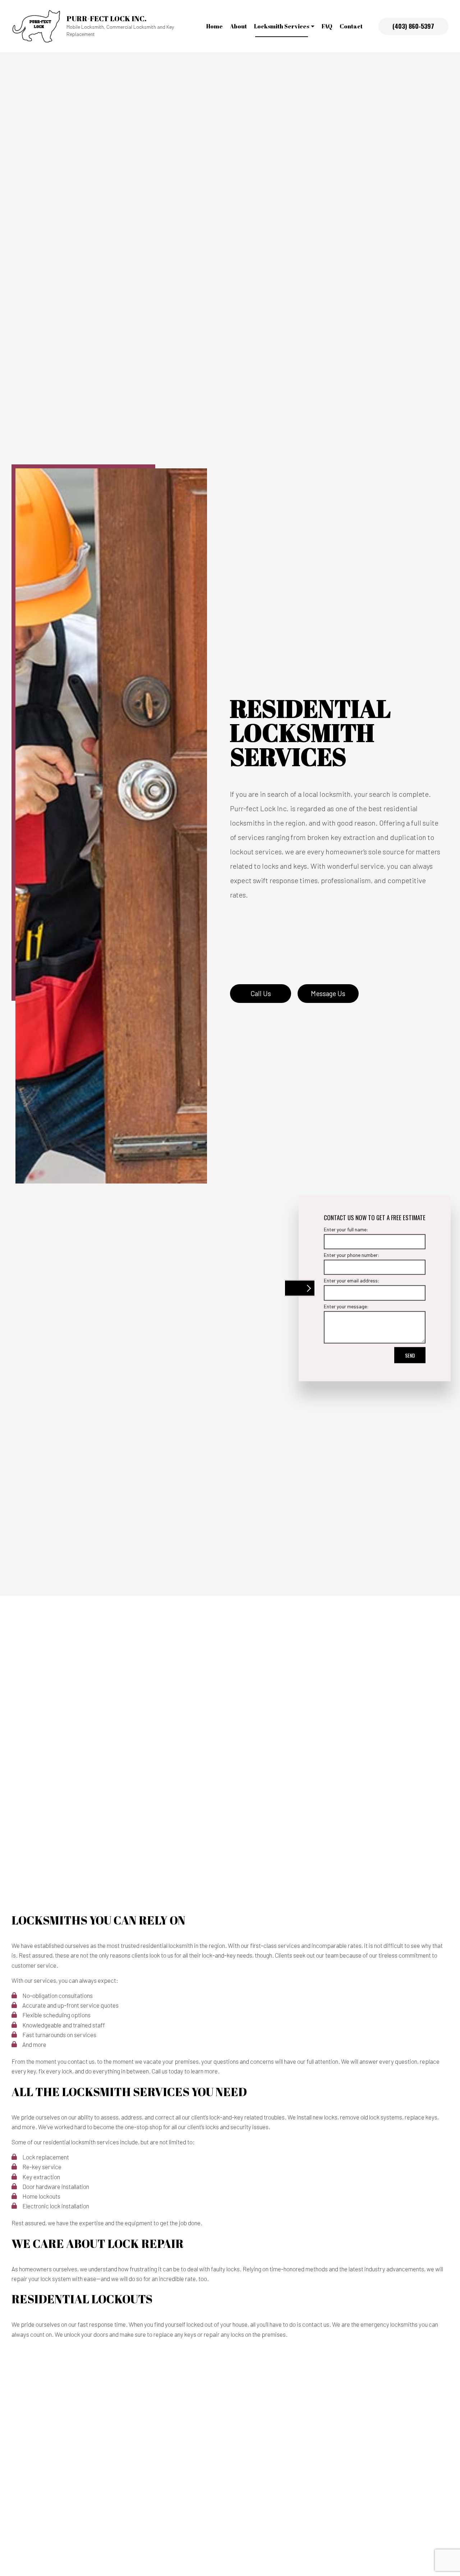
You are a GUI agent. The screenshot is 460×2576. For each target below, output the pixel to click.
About (238, 26)
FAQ (327, 26)
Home (215, 26)
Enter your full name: (346, 1229)
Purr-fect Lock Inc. (107, 19)
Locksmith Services (282, 26)
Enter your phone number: (352, 1255)
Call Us (261, 993)
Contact (351, 26)
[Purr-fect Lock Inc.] (36, 25)
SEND (410, 1355)
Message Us (328, 993)
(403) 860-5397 (413, 26)
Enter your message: (346, 1306)
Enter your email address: (352, 1280)
